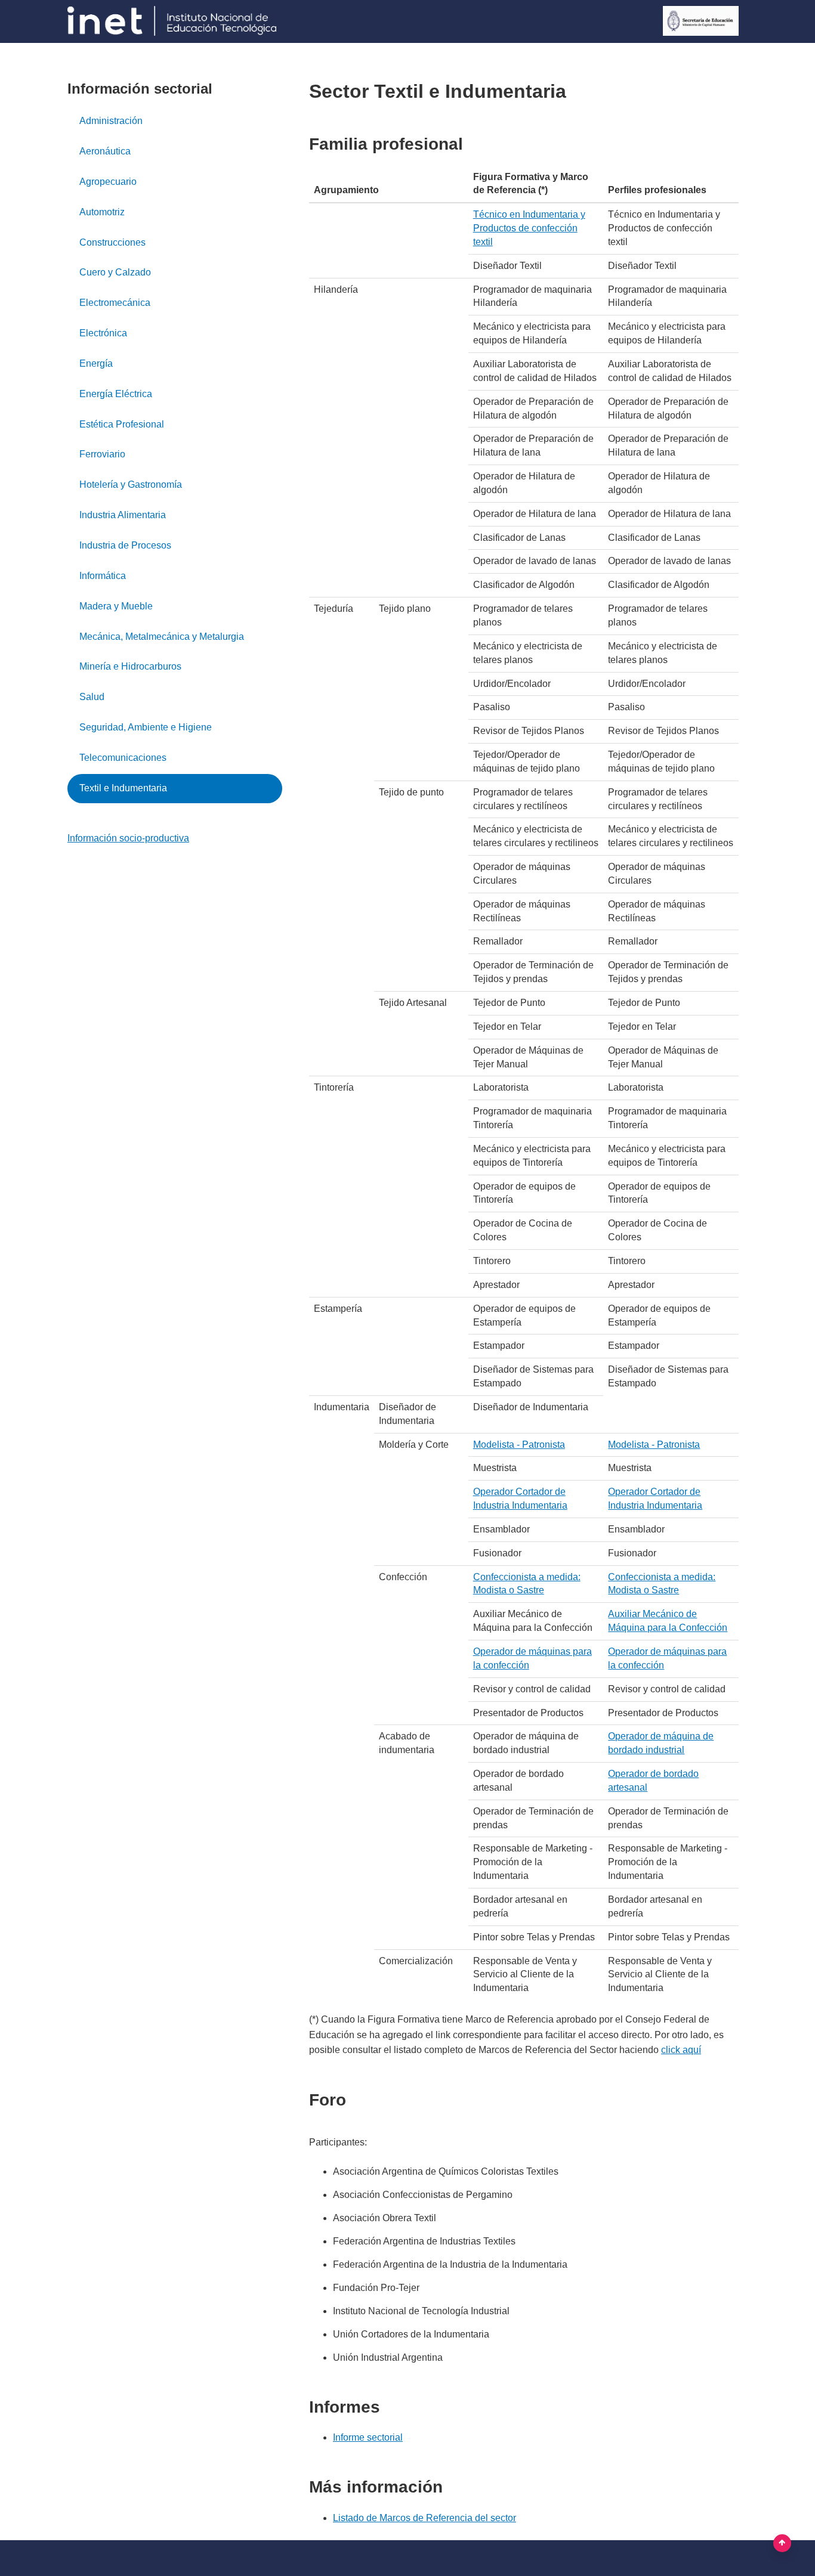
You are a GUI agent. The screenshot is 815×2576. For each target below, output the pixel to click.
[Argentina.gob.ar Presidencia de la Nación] (172, 21)
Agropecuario (108, 182)
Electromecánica (115, 303)
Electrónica (103, 333)
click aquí (681, 2050)
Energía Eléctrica (116, 394)
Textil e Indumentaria (123, 788)
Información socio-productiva (128, 838)
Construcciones (112, 242)
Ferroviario (102, 454)
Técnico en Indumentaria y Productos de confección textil (529, 228)
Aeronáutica (105, 151)
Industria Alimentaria (123, 515)
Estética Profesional (122, 424)
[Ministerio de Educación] (701, 21)
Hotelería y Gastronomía (131, 484)
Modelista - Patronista (519, 1445)
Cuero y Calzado (115, 272)
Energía (96, 363)
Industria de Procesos (125, 545)
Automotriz (102, 212)
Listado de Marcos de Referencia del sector (425, 2518)
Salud (92, 697)
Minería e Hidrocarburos (130, 666)
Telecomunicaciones (123, 758)
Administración (111, 121)
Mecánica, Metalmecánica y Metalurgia (162, 637)
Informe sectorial (368, 2437)
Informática (103, 576)
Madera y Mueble (116, 606)
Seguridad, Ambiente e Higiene (146, 727)
